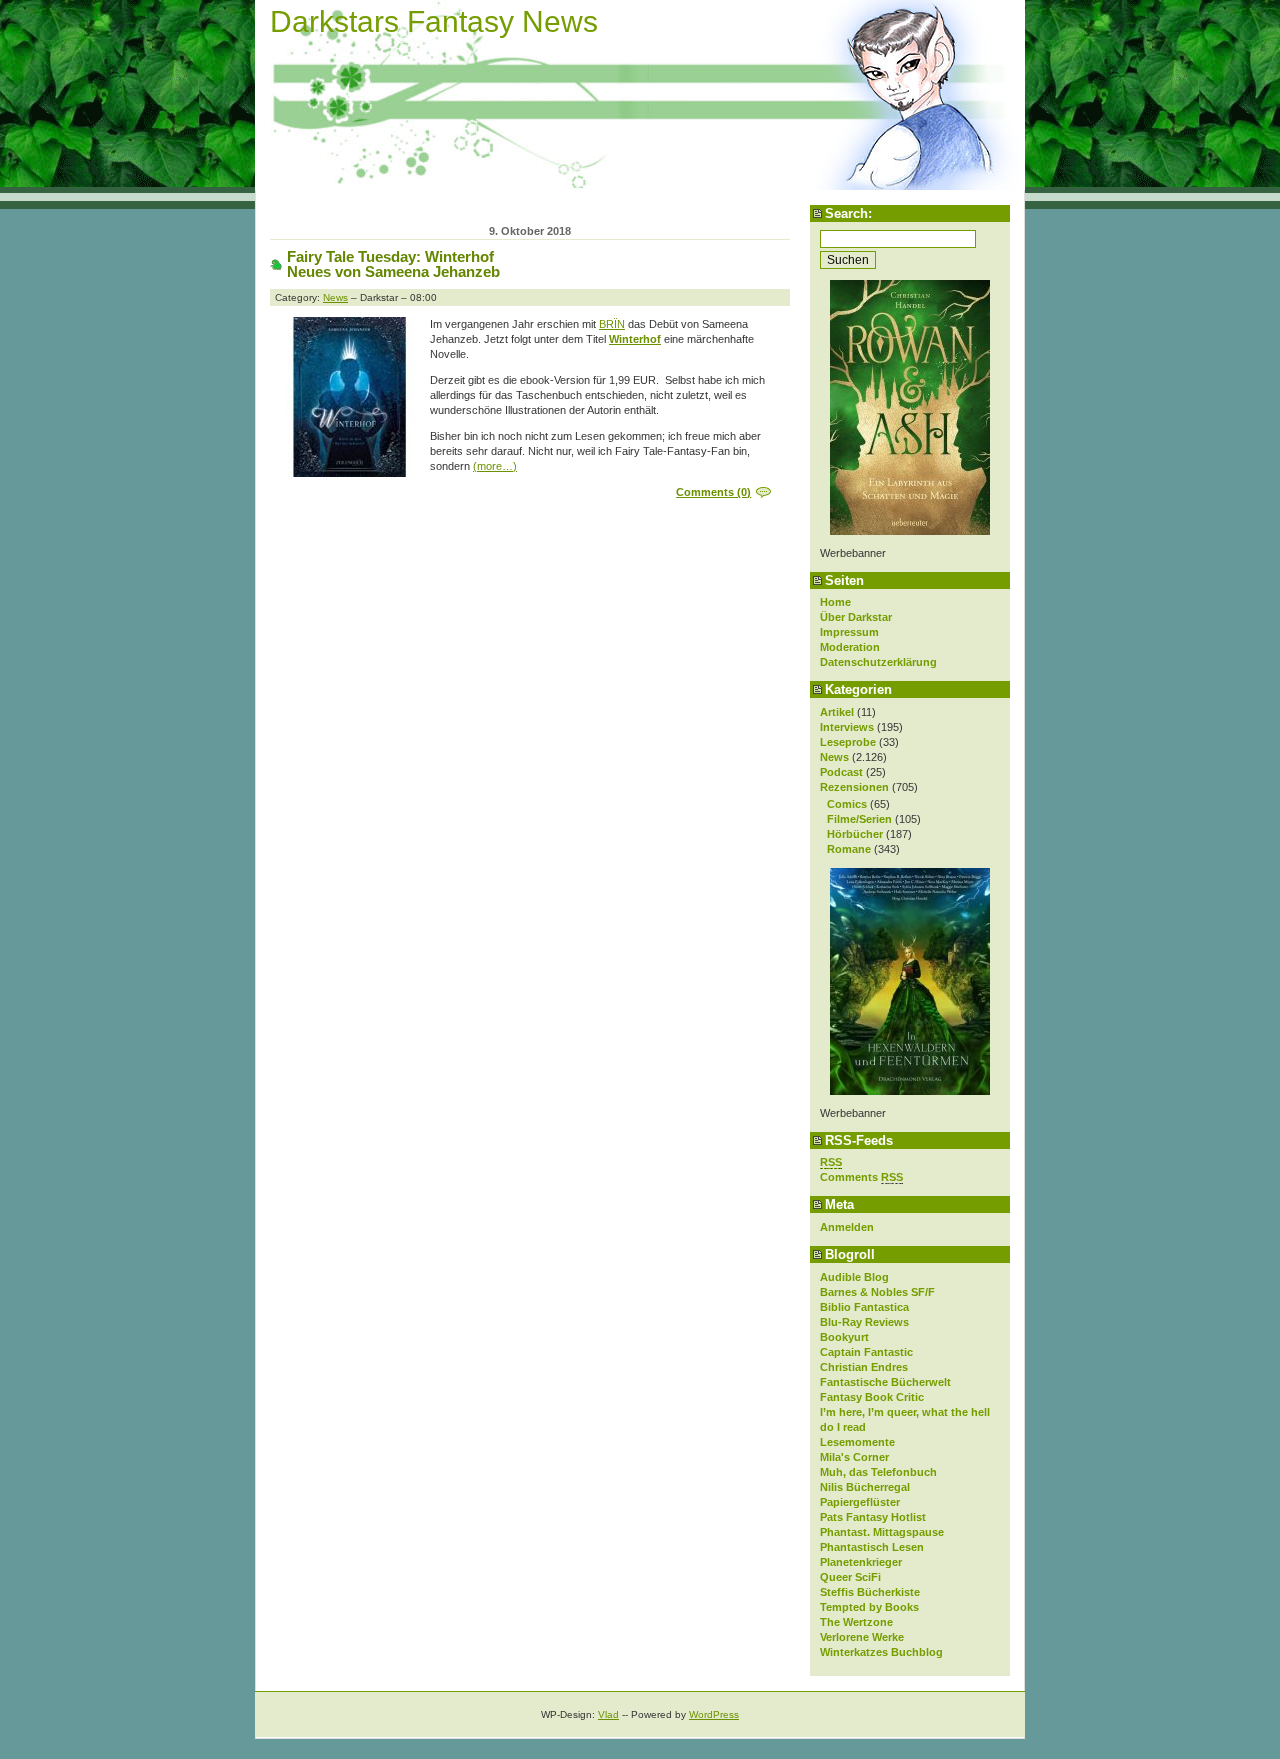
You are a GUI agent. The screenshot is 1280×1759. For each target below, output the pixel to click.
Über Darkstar (856, 617)
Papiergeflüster (860, 1502)
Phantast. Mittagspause (882, 1532)
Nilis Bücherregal (865, 1487)
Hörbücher (855, 834)
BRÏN (612, 324)
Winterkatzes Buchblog (881, 1652)
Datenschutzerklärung (878, 662)
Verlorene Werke (862, 1637)
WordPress (714, 1714)
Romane (849, 849)
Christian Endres (864, 1367)
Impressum (849, 632)
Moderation (850, 647)
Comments (861, 1177)
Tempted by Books (869, 1607)
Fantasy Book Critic (872, 1397)
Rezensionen (854, 787)
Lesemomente (857, 1442)
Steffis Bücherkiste (870, 1592)
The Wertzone (856, 1622)
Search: (848, 213)
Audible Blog (854, 1277)
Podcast (841, 772)
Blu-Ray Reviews (864, 1322)
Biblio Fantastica (864, 1307)
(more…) (495, 466)
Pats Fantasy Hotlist (873, 1517)
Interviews (847, 727)
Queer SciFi (850, 1577)
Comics (847, 804)
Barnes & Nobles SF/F (877, 1292)
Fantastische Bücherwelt (885, 1382)
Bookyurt (844, 1337)
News (834, 757)
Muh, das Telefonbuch (878, 1472)
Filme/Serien (859, 819)
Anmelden (847, 1227)
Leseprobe (848, 742)
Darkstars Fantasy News (434, 21)
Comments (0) (713, 492)
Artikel (837, 712)
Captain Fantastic (866, 1352)
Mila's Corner (854, 1457)
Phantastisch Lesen (872, 1547)
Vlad (608, 1714)
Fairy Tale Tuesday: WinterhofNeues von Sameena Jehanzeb (393, 264)
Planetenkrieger (861, 1562)
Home (835, 602)
